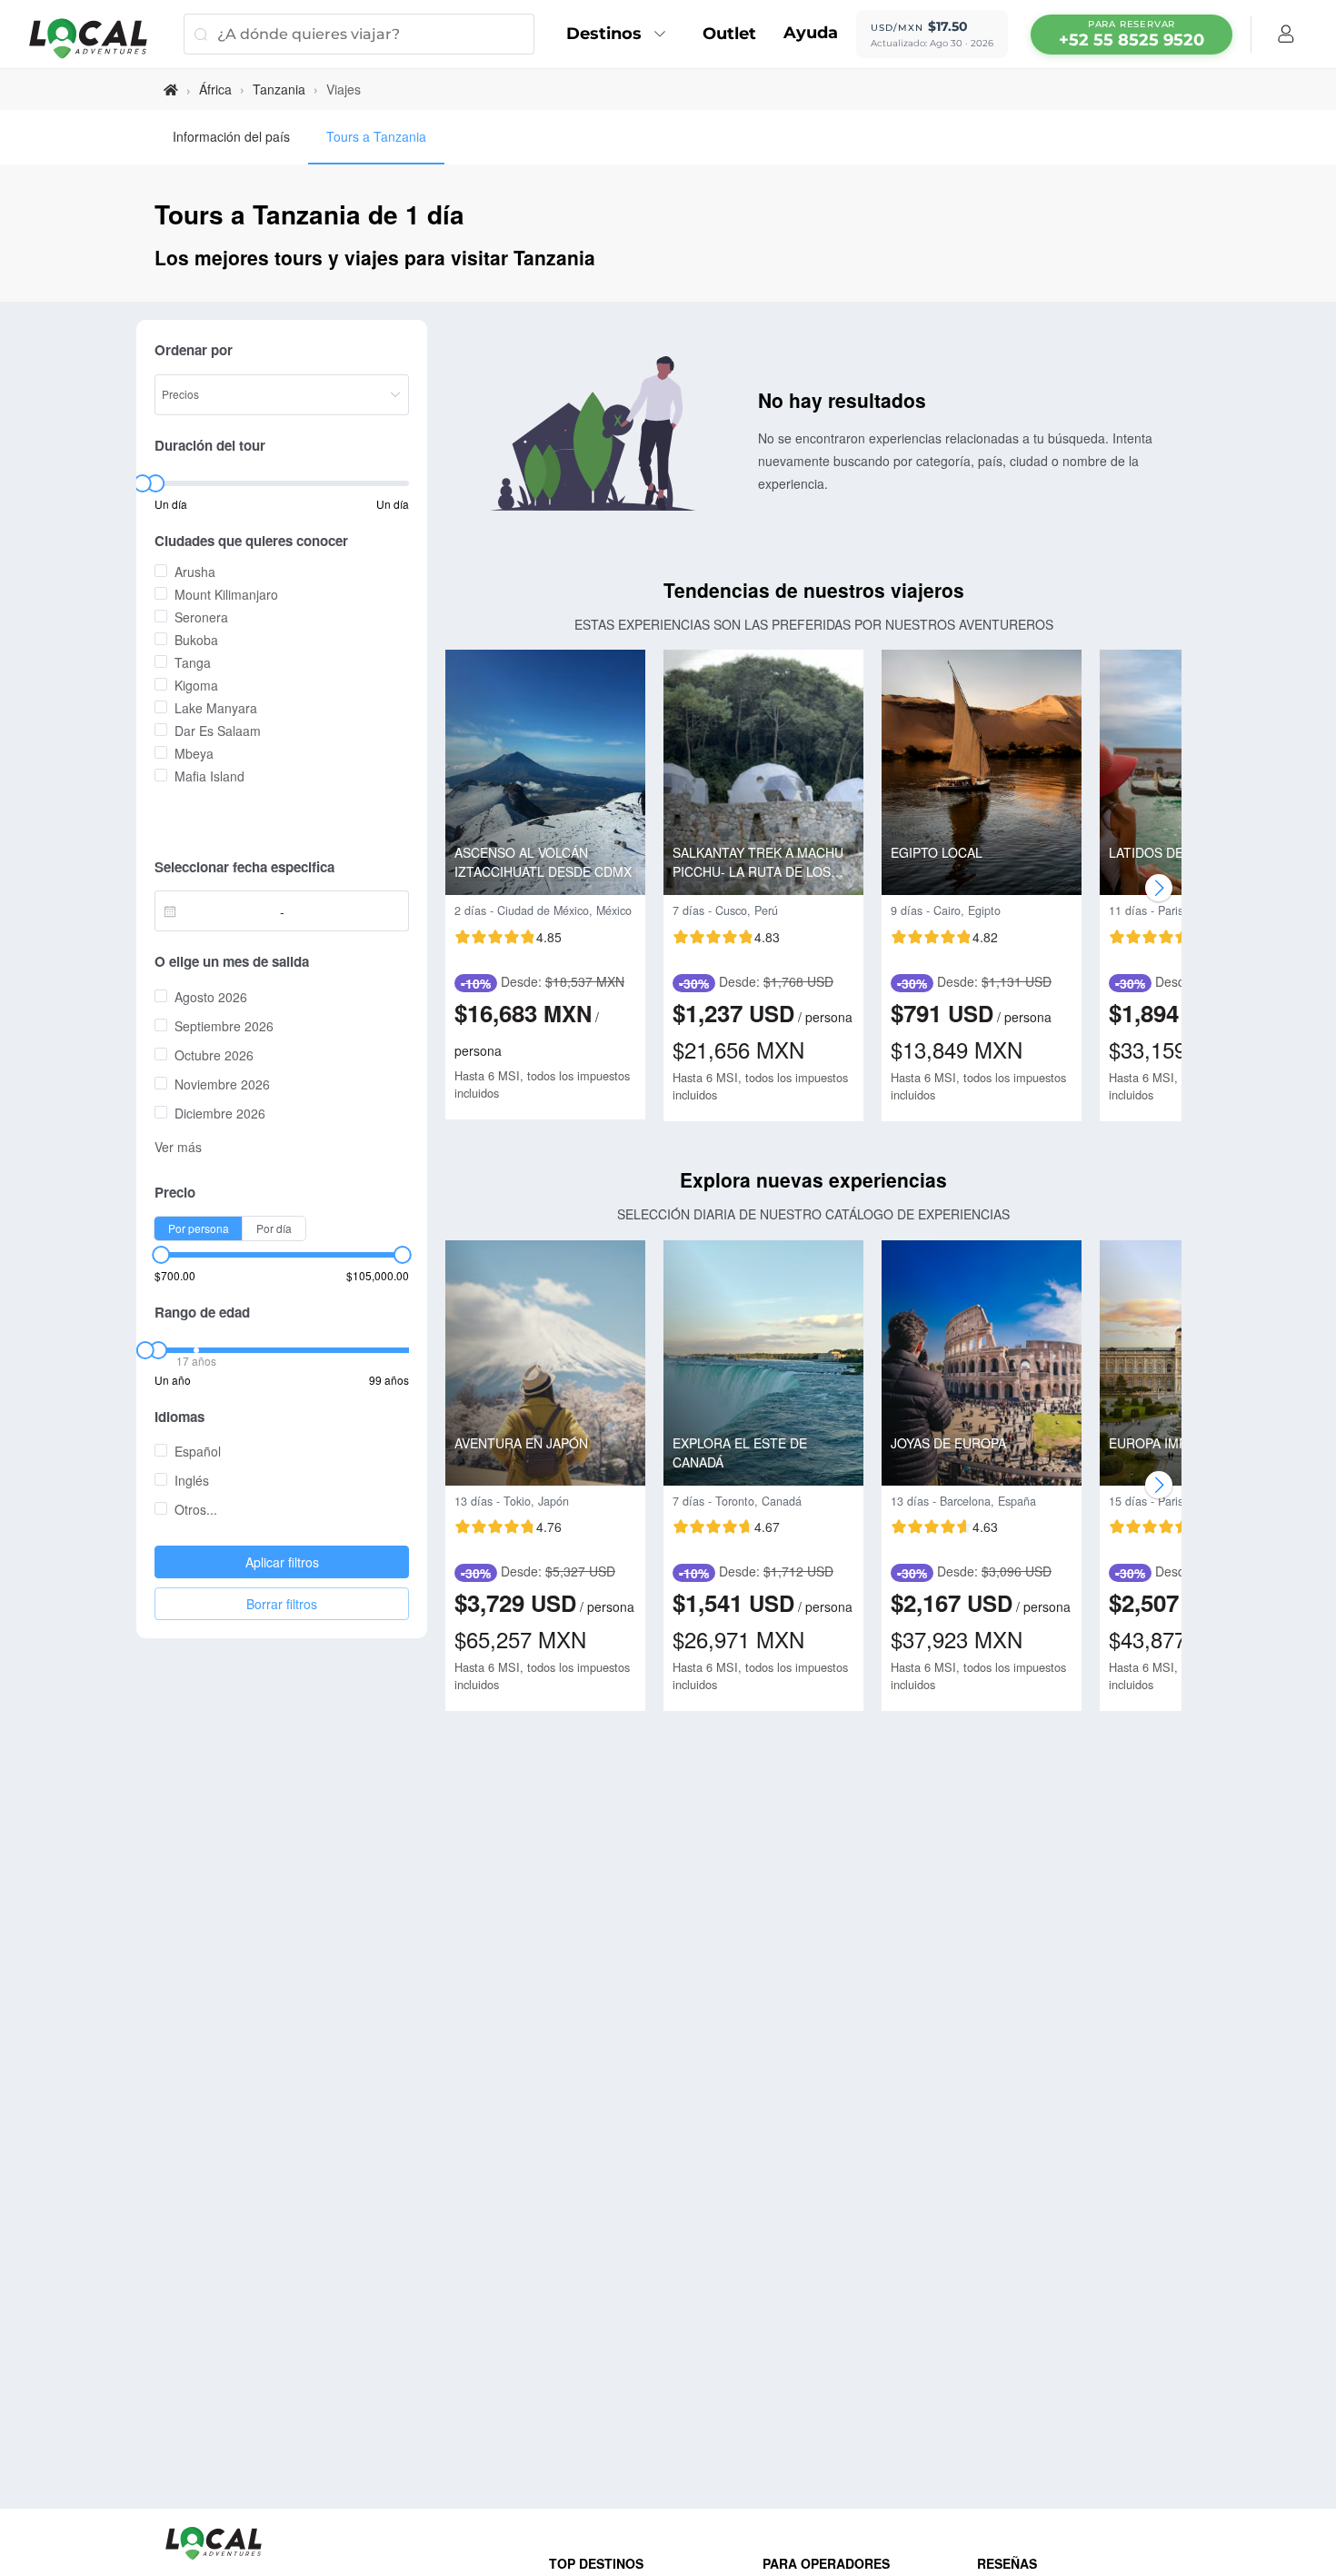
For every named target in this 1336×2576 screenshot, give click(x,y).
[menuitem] (621, 35)
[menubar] (1132, 35)
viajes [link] (344, 89)
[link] (171, 90)
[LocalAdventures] (97, 39)
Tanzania (279, 89)
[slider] (142, 483)
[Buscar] (200, 34)
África (215, 89)
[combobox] (222, 911)
